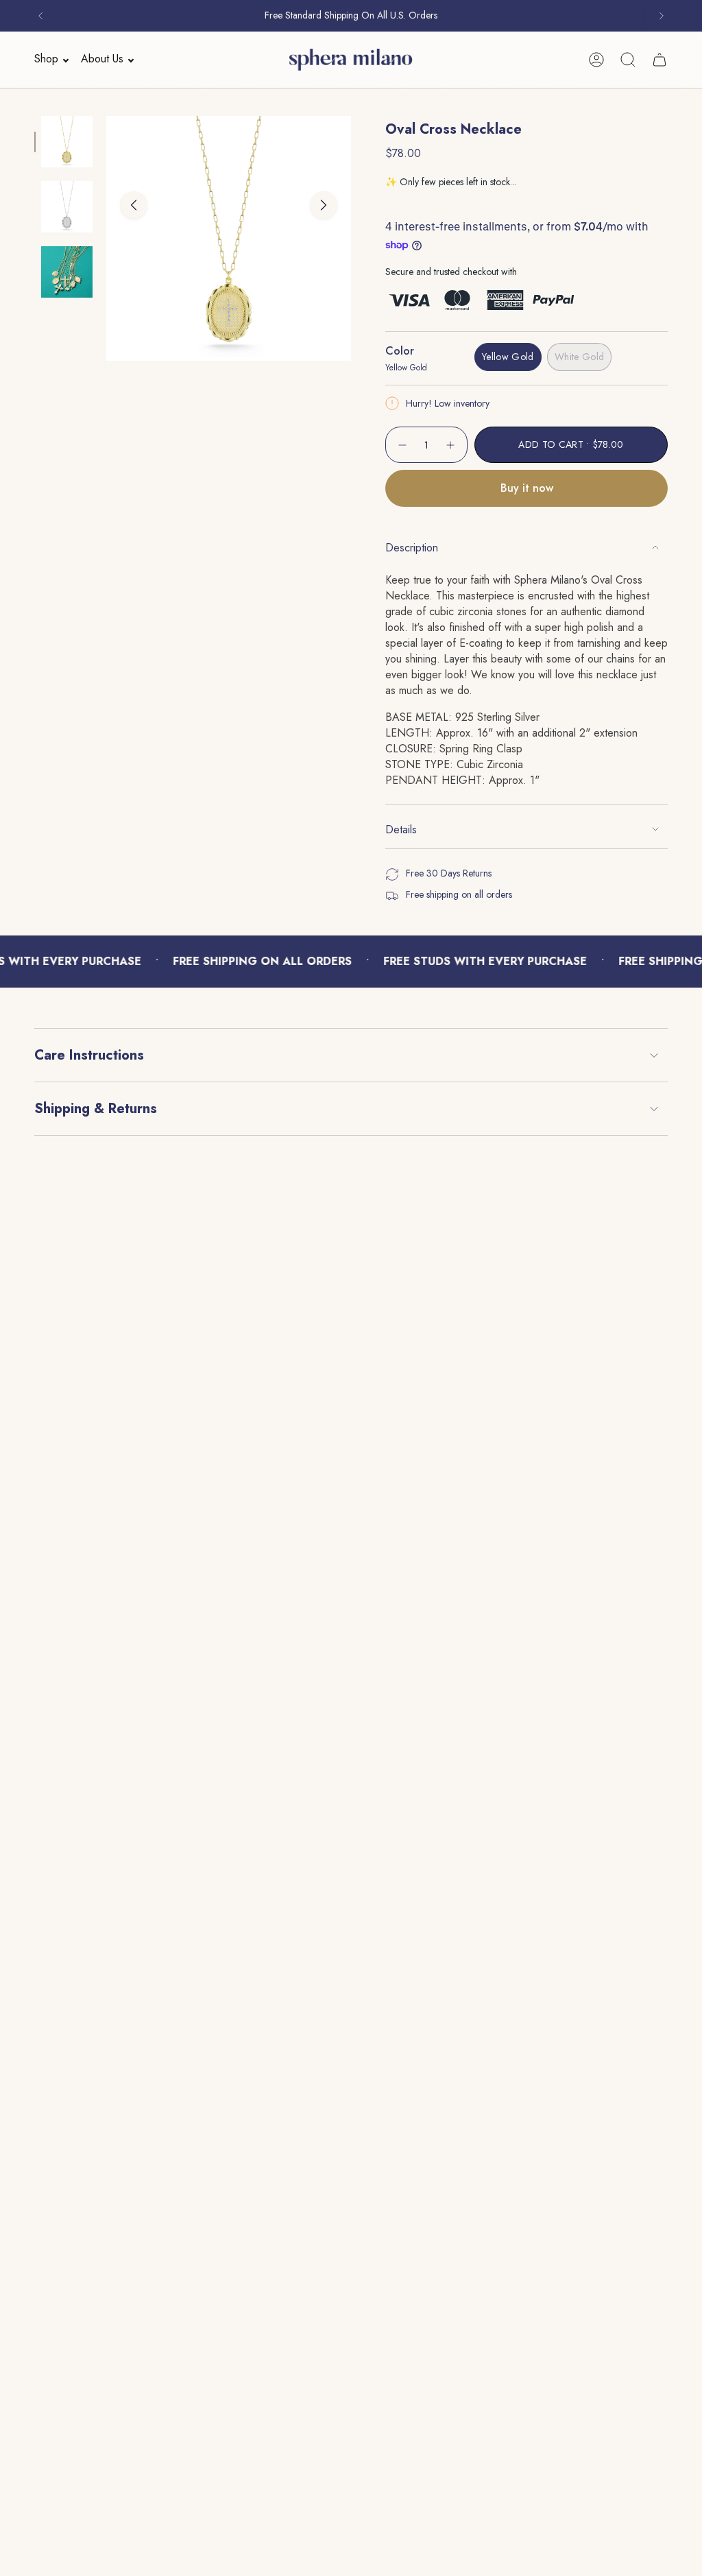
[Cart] (659, 60)
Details (401, 830)
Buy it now (527, 488)
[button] (47, 59)
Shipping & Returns (96, 1109)
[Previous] (40, 16)
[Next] (662, 16)
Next (324, 205)
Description (412, 548)
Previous (134, 205)
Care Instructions (89, 1055)
